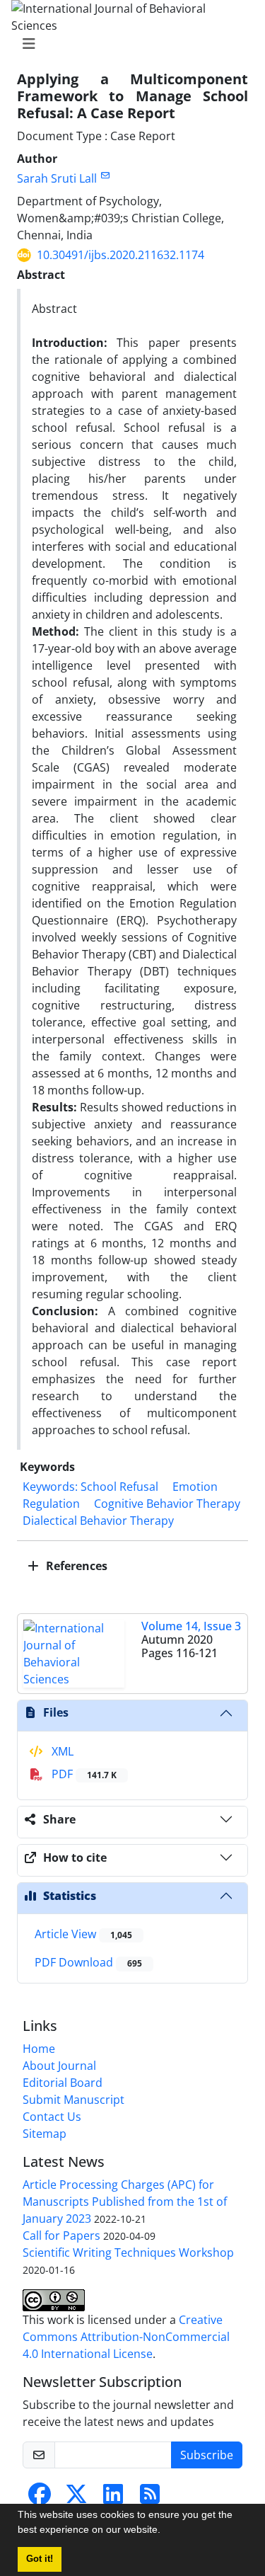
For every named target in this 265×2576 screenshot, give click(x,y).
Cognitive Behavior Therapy (167, 1504)
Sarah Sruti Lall (57, 178)
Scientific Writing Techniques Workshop (128, 2252)
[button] (165, 2531)
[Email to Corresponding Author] (105, 175)
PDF (83, 1774)
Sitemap (45, 2134)
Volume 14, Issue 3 (191, 1626)
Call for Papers (61, 2236)
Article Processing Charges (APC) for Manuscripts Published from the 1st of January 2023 (125, 2202)
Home (39, 2049)
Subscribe (207, 2455)
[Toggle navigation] (128, 44)
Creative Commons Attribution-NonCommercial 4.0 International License (126, 2337)
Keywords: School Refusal (90, 1487)
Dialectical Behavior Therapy (98, 1521)
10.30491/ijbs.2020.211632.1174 (120, 255)
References (75, 1566)
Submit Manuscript (73, 2100)
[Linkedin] (113, 2498)
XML (61, 1751)
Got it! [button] (40, 2559)
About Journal (59, 2066)
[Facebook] (40, 2498)
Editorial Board (63, 2083)
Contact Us (52, 2117)
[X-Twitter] (76, 2498)
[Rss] (150, 2498)
